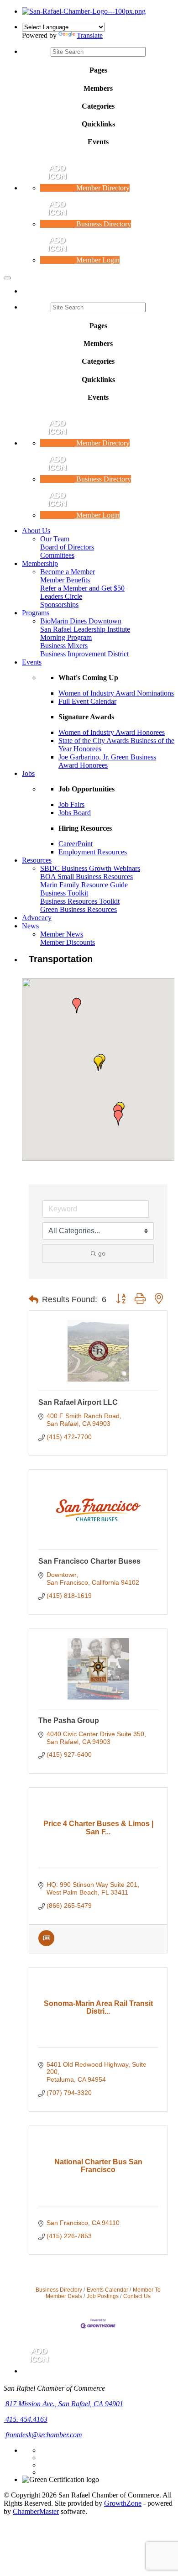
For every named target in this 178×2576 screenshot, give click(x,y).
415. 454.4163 (26, 2419)
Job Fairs (71, 804)
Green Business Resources (79, 909)
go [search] (102, 1253)
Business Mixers (64, 646)
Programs (36, 613)
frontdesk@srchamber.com (43, 2435)
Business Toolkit (64, 893)
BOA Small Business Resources (86, 877)
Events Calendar (107, 2290)
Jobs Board (75, 813)
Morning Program (66, 637)
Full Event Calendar (87, 701)
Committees (57, 555)
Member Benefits (65, 580)
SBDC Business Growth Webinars (90, 868)
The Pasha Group (69, 1720)
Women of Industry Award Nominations (116, 693)
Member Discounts (68, 942)
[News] (46, 1944)
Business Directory (59, 2290)
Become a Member (68, 572)
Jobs (28, 773)
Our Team (55, 539)
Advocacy (37, 918)
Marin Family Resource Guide (84, 885)
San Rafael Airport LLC (78, 1402)
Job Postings (103, 2296)
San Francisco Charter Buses (89, 1561)
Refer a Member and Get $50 (82, 588)
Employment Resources (93, 852)
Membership (40, 563)
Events (32, 662)
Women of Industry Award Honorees (112, 732)
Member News (62, 934)
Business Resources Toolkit (80, 901)
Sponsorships (59, 605)
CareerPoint (76, 844)
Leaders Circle (61, 596)
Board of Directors (67, 547)
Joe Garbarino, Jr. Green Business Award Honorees (107, 761)
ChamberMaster (36, 2511)
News (30, 926)
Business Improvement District (84, 654)
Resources (37, 860)
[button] (98, 1063)
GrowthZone (123, 2503)
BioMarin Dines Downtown (81, 621)
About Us (36, 531)
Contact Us (137, 2296)
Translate (90, 35)
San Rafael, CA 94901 (64, 2404)
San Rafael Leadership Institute (85, 629)
